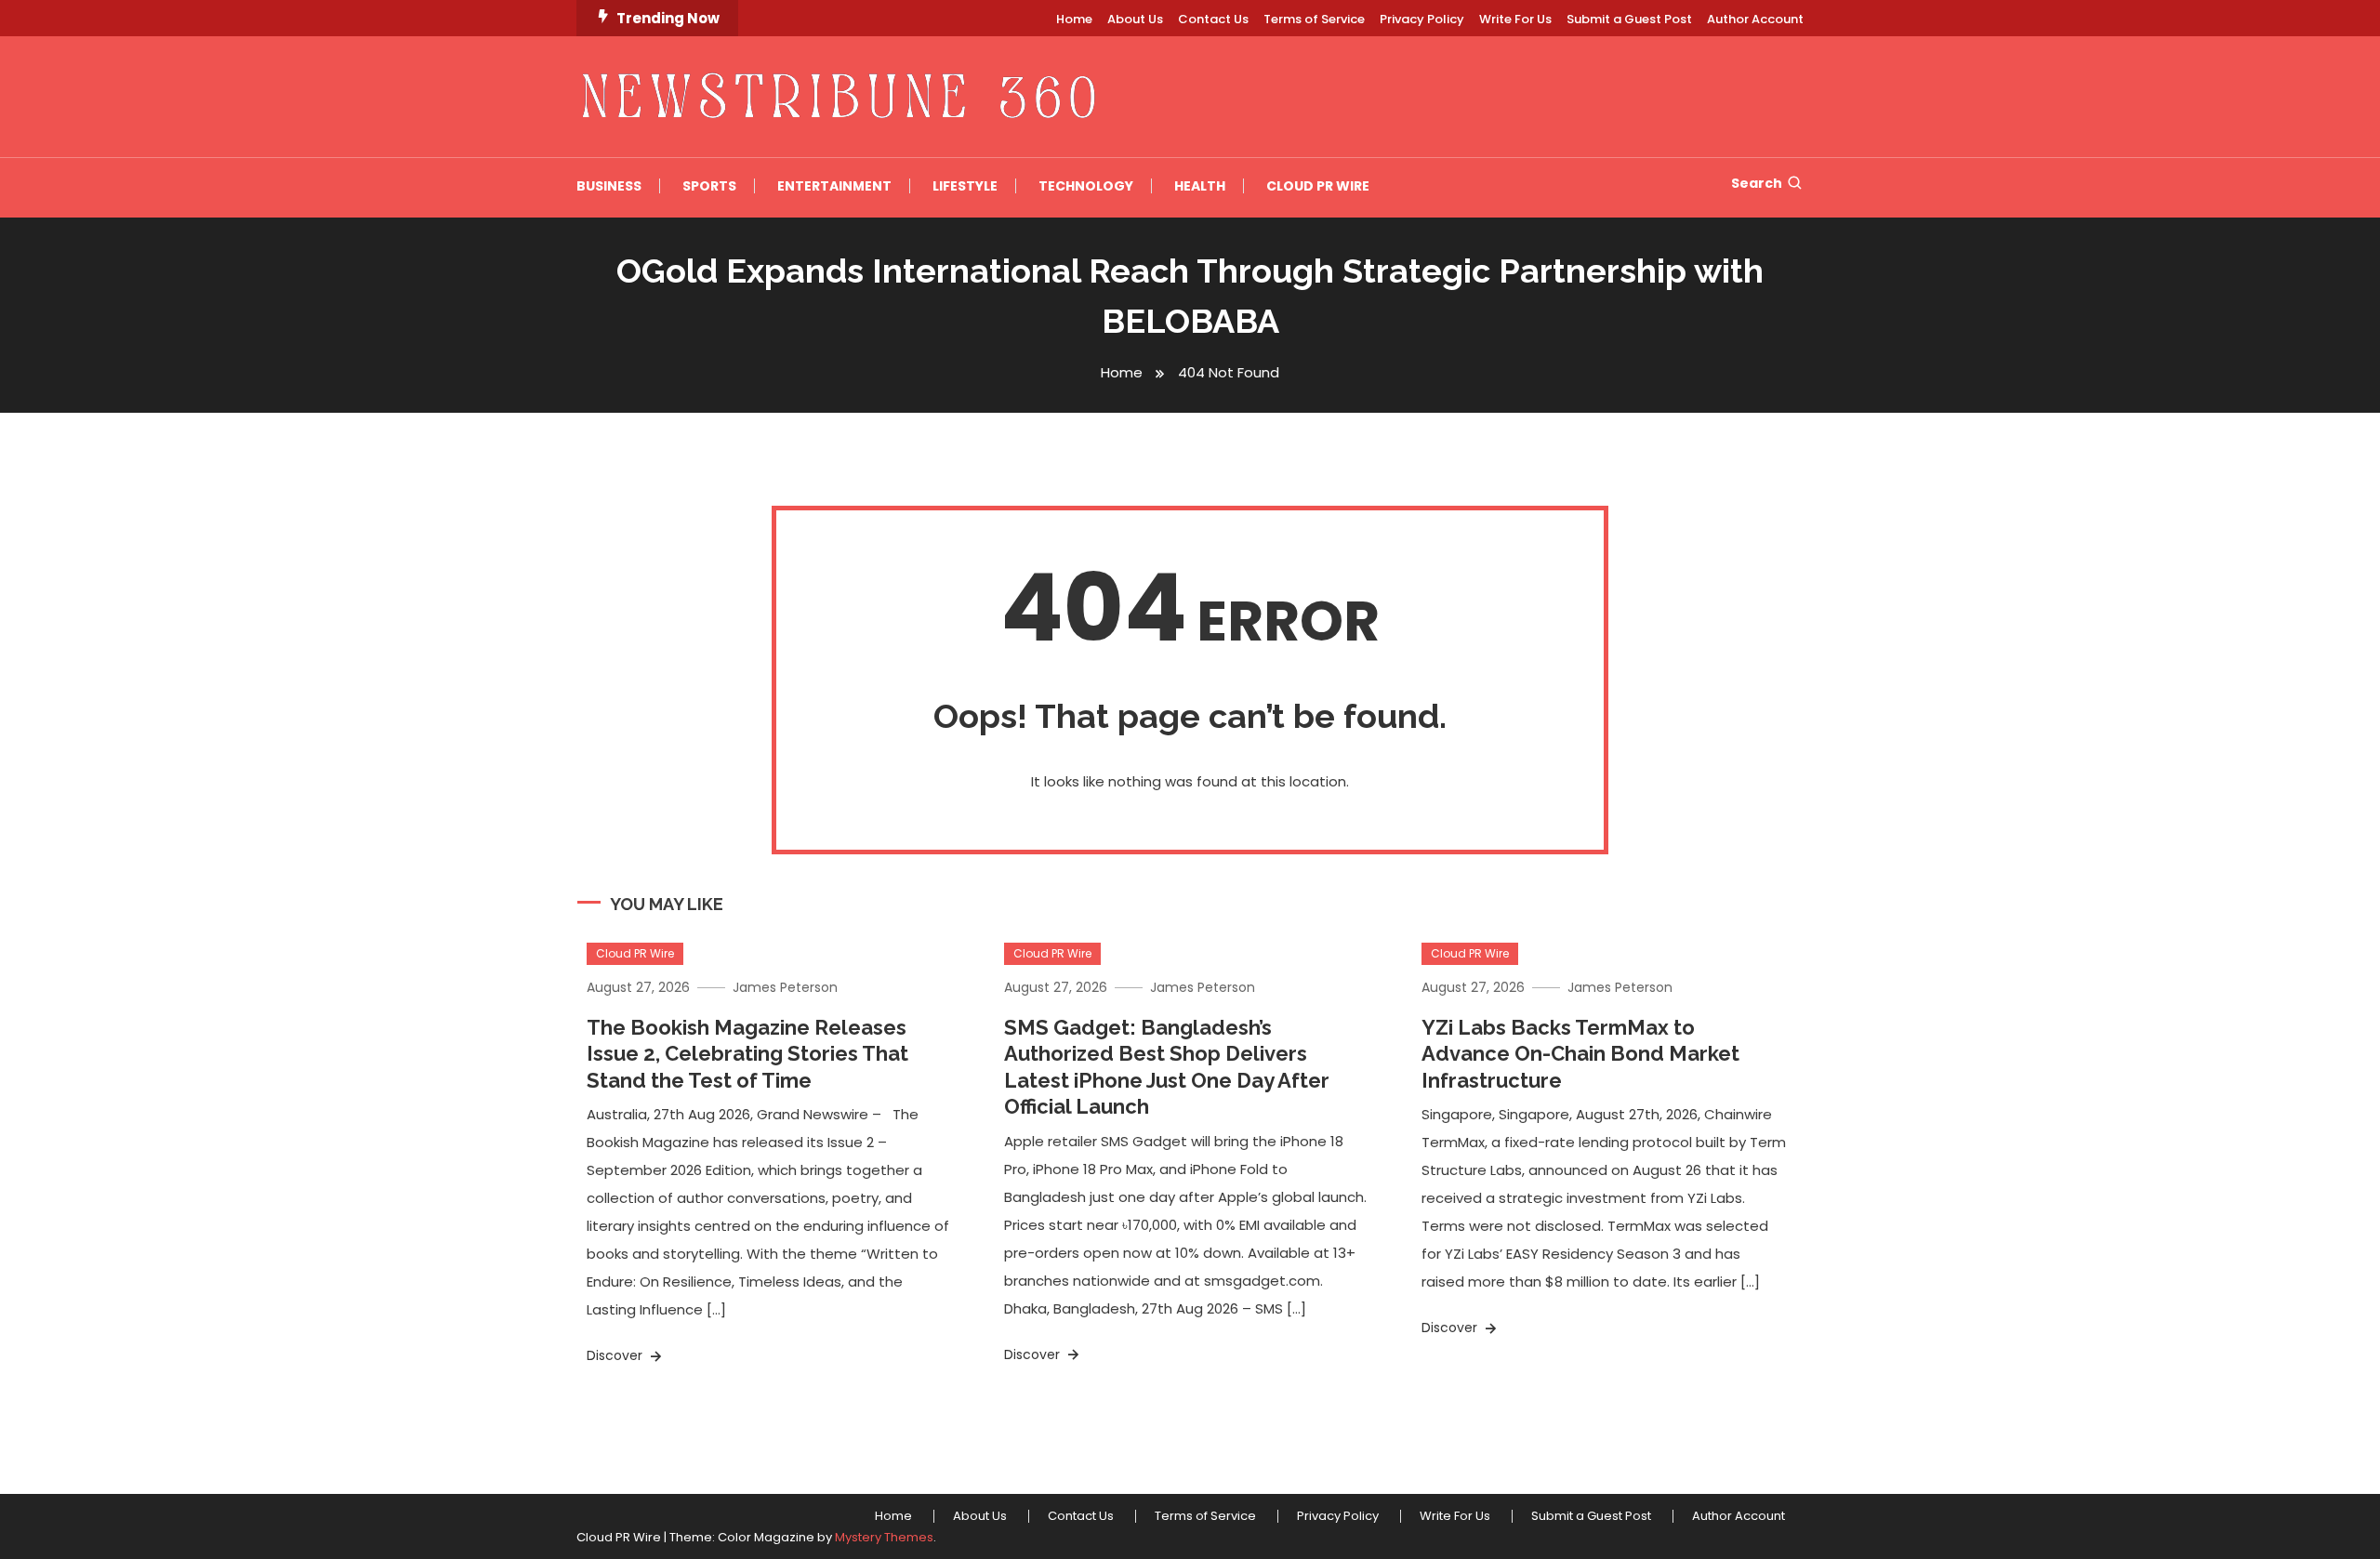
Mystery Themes (884, 1537)
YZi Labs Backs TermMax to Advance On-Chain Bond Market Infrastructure (1580, 1054)
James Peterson (785, 987)
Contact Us (1213, 19)
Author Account (1755, 19)
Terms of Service (1314, 19)
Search (1757, 183)
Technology (1086, 186)
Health (1200, 186)
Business (609, 186)
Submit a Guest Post (1629, 19)
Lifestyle (965, 186)
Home (1074, 19)
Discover (616, 1355)
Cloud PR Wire (1318, 186)
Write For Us (1515, 19)
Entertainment (834, 186)
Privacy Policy (1422, 19)
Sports (709, 186)
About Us (1135, 19)
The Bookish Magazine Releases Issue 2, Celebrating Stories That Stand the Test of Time (747, 1054)
